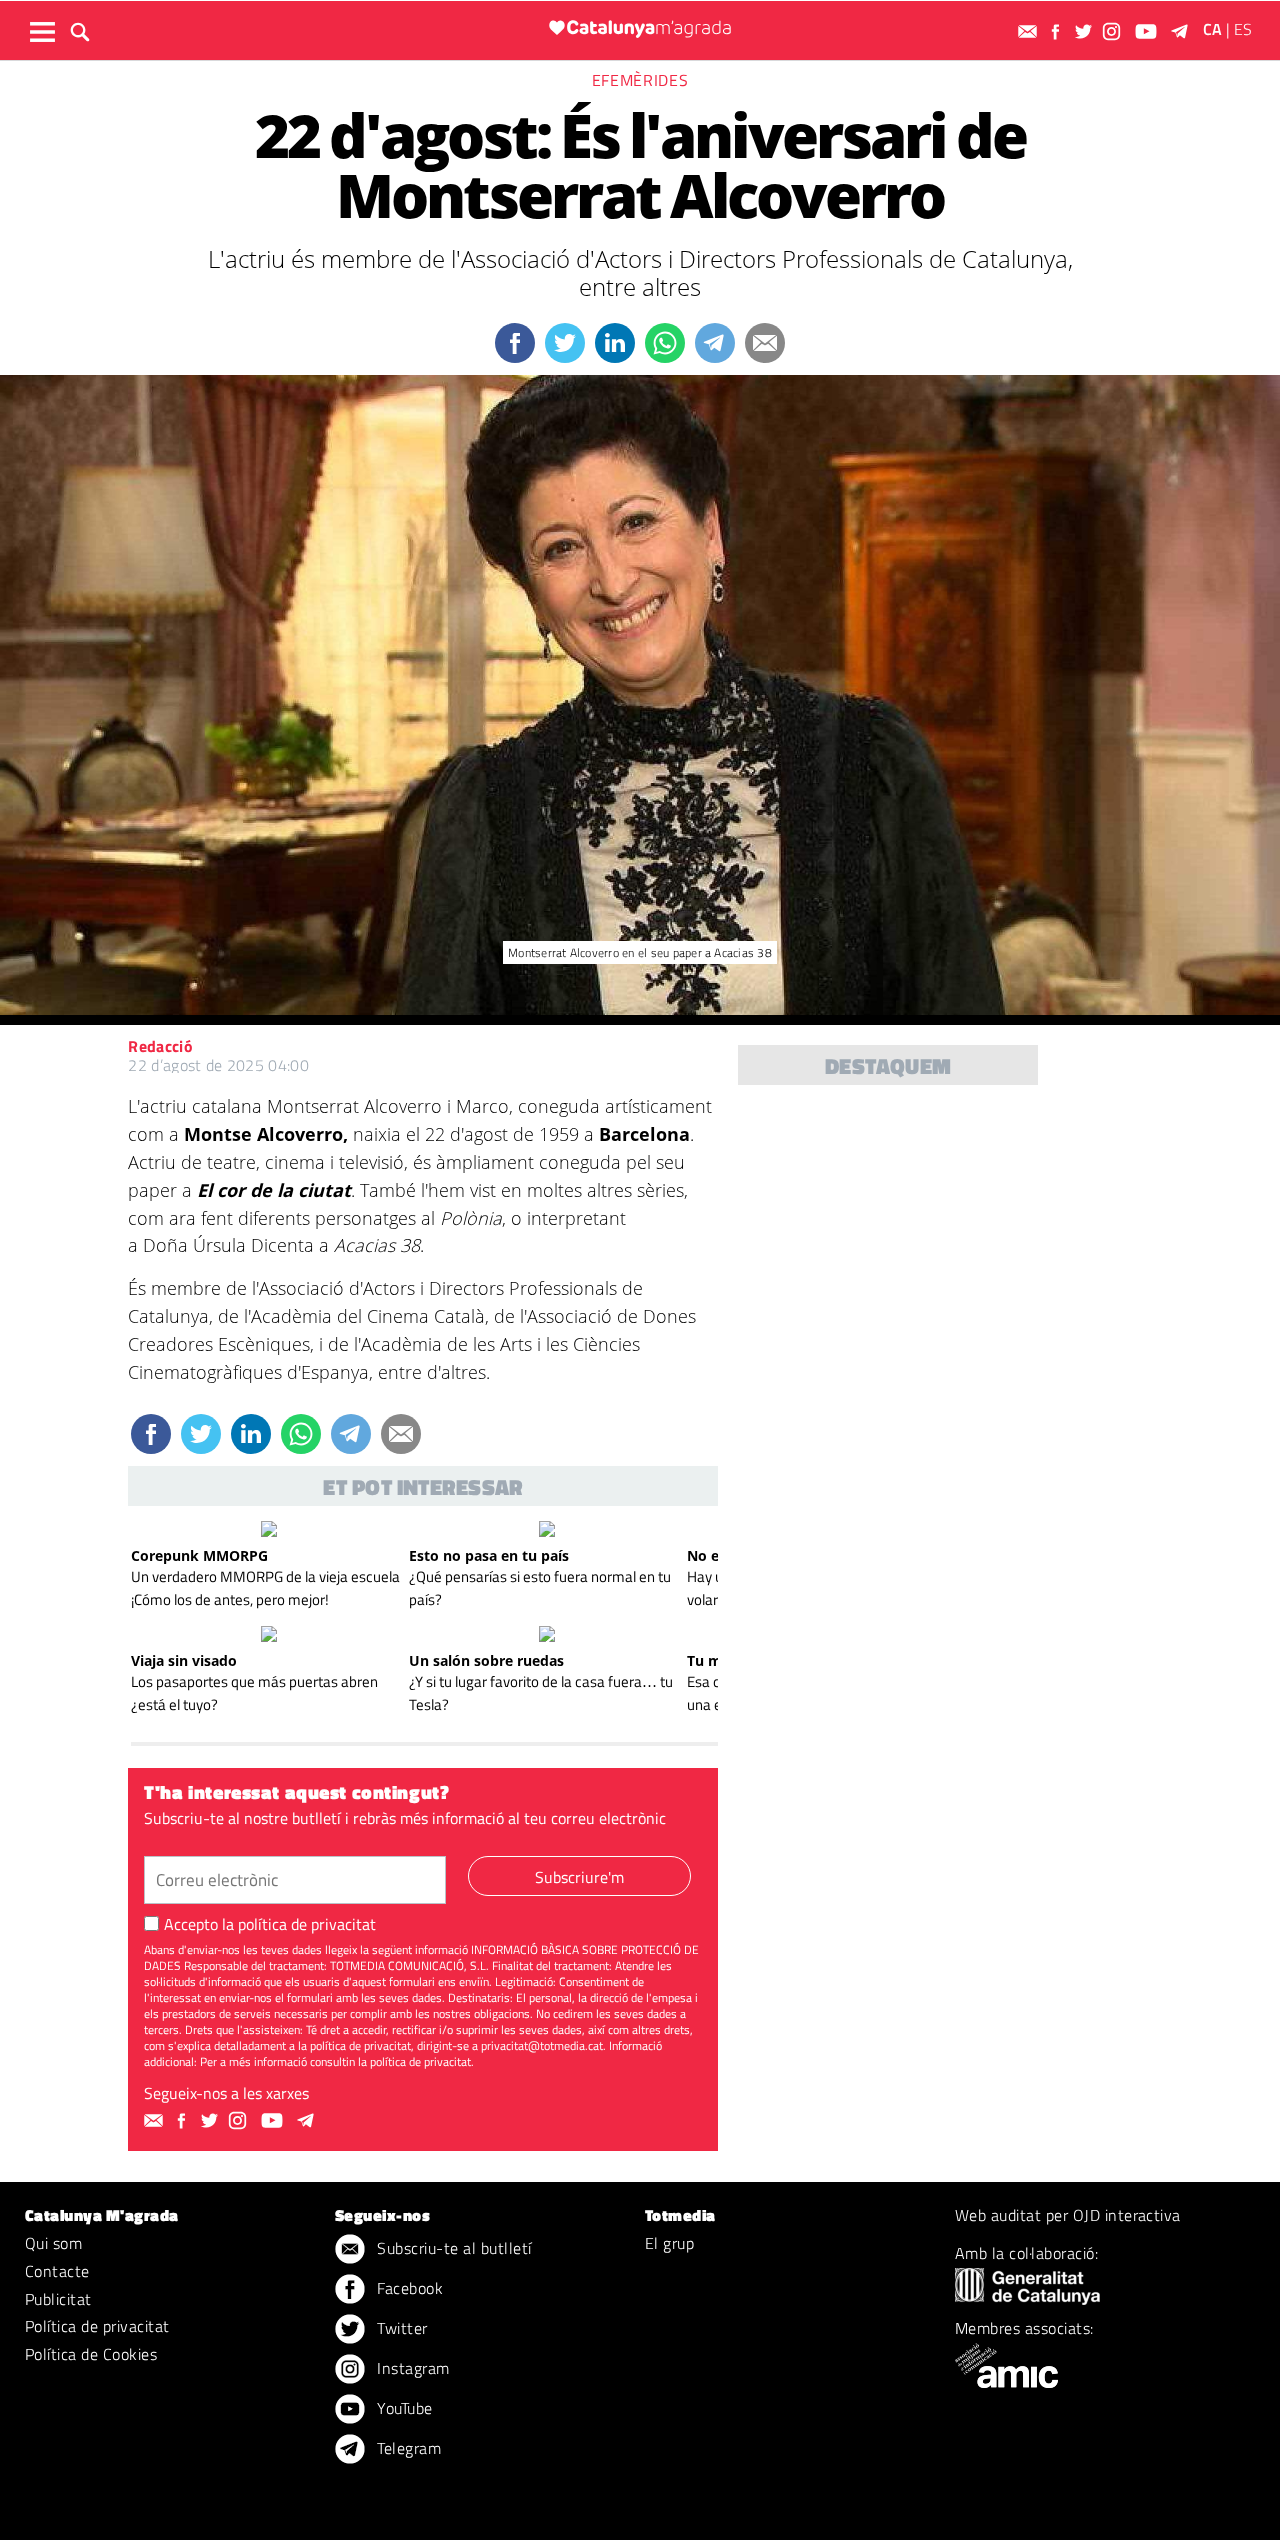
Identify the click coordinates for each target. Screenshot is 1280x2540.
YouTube (403, 2408)
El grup (669, 2243)
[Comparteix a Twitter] (565, 343)
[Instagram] (1114, 31)
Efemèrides (640, 80)
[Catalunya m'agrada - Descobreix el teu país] (640, 28)
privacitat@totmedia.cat (542, 2045)
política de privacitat (307, 1924)
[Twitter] (1086, 31)
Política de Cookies (91, 2354)
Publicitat (58, 2299)
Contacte (57, 2271)
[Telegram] (1183, 31)
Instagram (411, 2368)
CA (1212, 29)
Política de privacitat (97, 2326)
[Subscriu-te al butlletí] (1030, 31)
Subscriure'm (579, 1877)
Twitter (400, 2328)
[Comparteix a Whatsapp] (665, 343)
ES (1243, 29)
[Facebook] (1058, 31)
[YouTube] (1148, 31)
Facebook (408, 2288)
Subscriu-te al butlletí (452, 2248)
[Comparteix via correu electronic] (765, 343)
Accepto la (270, 1924)
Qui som (53, 2243)
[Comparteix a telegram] (715, 343)
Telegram (407, 2448)
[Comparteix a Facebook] (515, 343)
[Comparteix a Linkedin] (615, 343)
